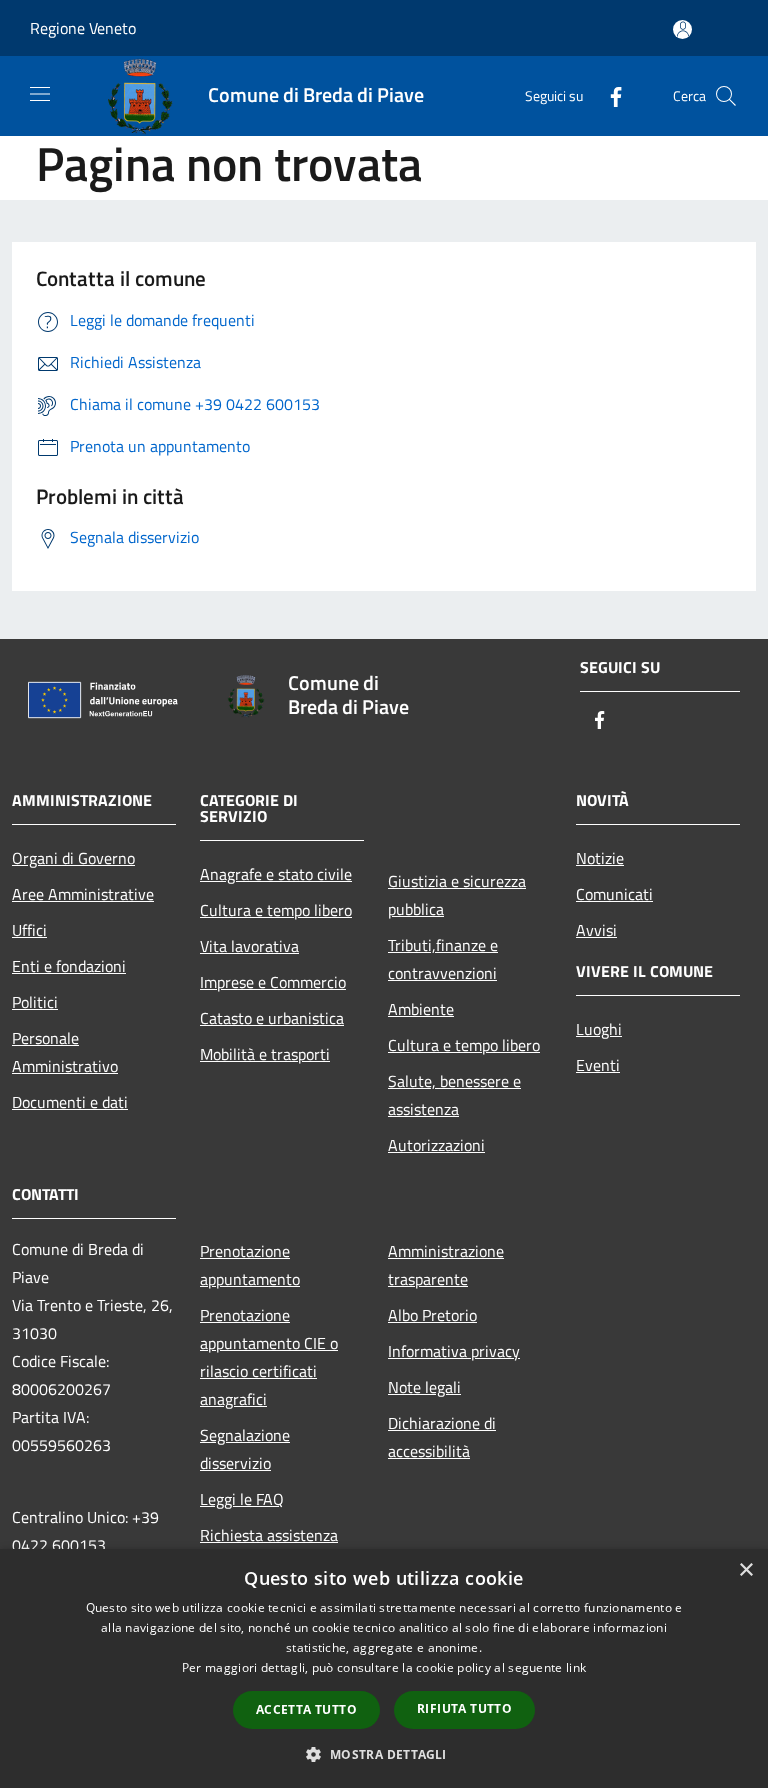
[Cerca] (726, 96)
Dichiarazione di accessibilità (442, 1437)
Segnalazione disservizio (245, 1449)
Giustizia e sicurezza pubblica (457, 895)
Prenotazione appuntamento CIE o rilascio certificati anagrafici (269, 1357)
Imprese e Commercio (273, 982)
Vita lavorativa (249, 946)
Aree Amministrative (83, 894)
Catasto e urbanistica (272, 1018)
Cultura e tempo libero (276, 910)
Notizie (600, 858)
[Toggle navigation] (40, 94)
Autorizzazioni (436, 1145)
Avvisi (596, 930)
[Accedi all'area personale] (682, 29)
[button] (383, 1754)
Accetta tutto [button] (306, 1709)
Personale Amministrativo (65, 1052)
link (576, 1667)
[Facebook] (608, 95)
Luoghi (599, 1029)
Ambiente (421, 1009)
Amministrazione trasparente (446, 1265)
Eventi (598, 1065)
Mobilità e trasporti (265, 1054)
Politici (35, 1002)
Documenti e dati (70, 1102)
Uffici (29, 930)
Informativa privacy (454, 1351)
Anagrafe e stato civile (276, 874)
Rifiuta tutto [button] (464, 1708)
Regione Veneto (83, 28)
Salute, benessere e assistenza (454, 1095)
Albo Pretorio (432, 1315)
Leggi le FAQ (242, 1499)
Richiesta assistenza (269, 1535)
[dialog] (384, 1668)
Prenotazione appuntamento (250, 1265)
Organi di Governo (73, 858)
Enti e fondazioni (69, 966)
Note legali (424, 1387)
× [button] (745, 1570)
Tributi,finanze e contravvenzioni (443, 959)
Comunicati (614, 894)
